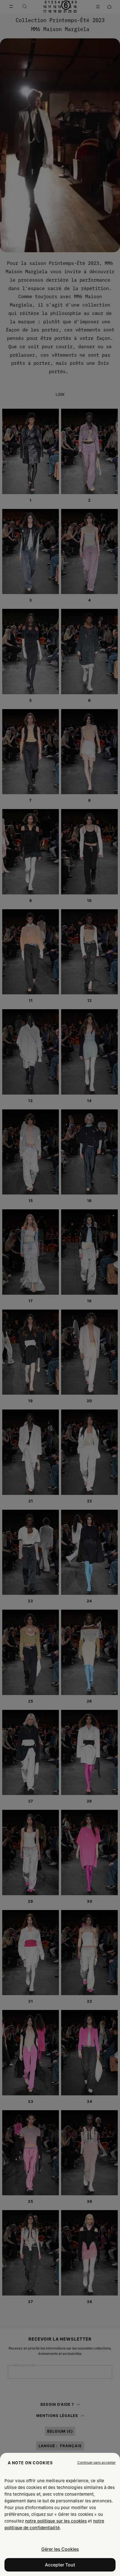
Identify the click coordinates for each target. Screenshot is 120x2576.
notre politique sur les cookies (56, 2521)
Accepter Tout (60, 2565)
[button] (96, 2463)
